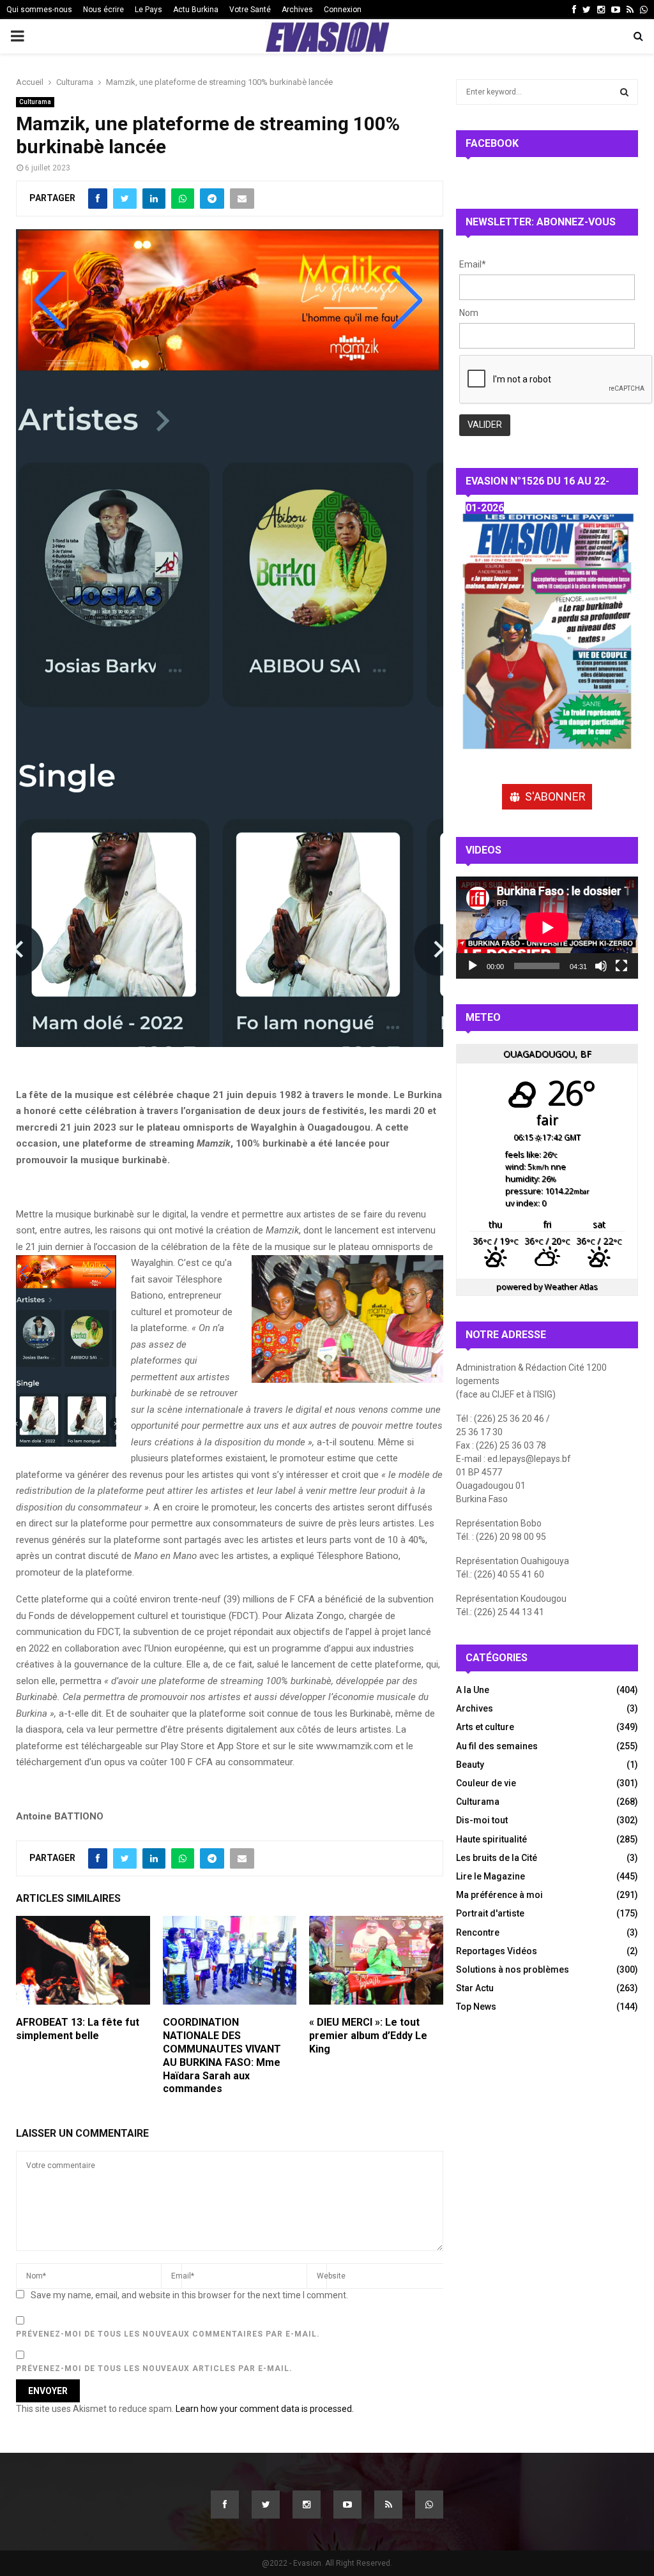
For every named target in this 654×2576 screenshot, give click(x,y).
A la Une (473, 1690)
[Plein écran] (621, 966)
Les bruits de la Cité (497, 1858)
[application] (547, 928)
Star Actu (475, 1988)
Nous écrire (103, 10)
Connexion (343, 10)
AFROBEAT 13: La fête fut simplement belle (78, 2029)
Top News (476, 2007)
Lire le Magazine (490, 1876)
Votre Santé (250, 10)
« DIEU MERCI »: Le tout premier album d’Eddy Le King (368, 2036)
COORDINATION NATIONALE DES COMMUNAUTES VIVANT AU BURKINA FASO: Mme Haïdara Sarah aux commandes (222, 2055)
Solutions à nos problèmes (513, 1970)
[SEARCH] (624, 92)
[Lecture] (473, 966)
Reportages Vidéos (497, 1951)
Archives (297, 10)
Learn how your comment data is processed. (265, 2409)
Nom (469, 313)
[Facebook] (225, 2504)
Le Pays (148, 10)
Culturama (35, 102)
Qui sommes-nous (39, 10)
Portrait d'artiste (490, 1913)
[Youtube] (347, 2504)
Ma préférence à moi (499, 1895)
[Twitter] (266, 2504)
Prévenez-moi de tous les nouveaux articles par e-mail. (154, 2369)
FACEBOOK (492, 143)
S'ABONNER (555, 796)
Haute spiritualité (491, 1839)
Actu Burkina (196, 10)
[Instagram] (307, 2504)
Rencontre (478, 1932)
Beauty (470, 1765)
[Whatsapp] (429, 2504)
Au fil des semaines (497, 1746)
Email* (473, 264)
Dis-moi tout (482, 1820)
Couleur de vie (486, 1783)
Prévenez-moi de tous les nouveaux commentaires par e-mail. (168, 2334)
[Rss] (388, 2504)
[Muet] (601, 966)
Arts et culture (485, 1727)
